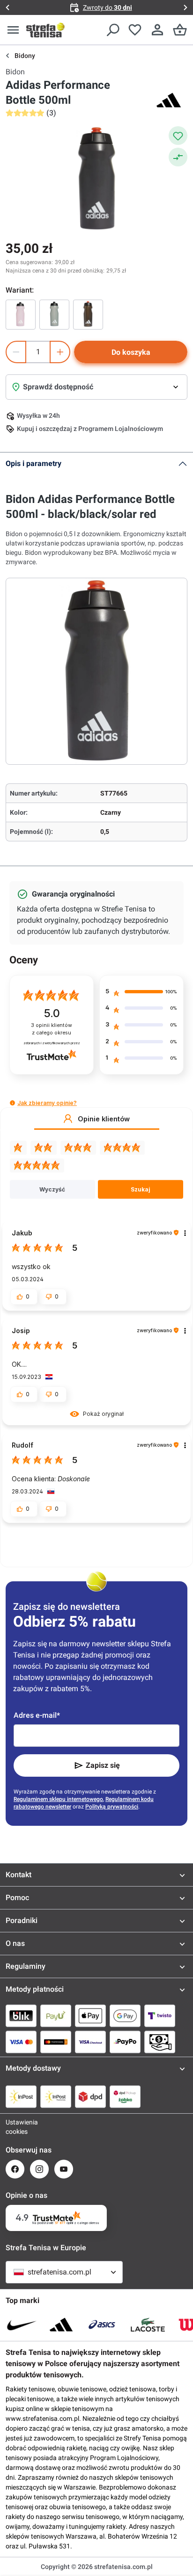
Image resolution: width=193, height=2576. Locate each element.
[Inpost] (21, 2096)
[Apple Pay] (90, 2016)
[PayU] (56, 2016)
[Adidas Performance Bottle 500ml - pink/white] (21, 315)
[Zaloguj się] (157, 30)
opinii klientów (52, 1029)
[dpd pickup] (125, 2096)
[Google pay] (125, 2016)
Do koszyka (131, 352)
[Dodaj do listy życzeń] (178, 136)
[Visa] (21, 2042)
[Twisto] (160, 2016)
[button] (12, 1103)
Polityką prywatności (112, 1807)
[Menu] (13, 30)
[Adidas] (169, 100)
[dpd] (90, 2096)
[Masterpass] (56, 2042)
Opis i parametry (33, 463)
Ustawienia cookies (15, 2127)
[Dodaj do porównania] (178, 157)
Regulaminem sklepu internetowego (58, 1799)
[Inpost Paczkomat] (56, 2096)
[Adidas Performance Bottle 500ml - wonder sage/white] (54, 315)
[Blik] (21, 2016)
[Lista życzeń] (135, 30)
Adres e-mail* (37, 1715)
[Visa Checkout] (90, 2042)
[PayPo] (125, 2042)
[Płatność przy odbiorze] (160, 2042)
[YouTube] (64, 2169)
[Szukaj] (112, 30)
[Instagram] (39, 2169)
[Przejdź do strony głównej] (45, 30)
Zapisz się (103, 1765)
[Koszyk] (180, 30)
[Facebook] (15, 2169)
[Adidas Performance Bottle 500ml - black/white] (88, 315)
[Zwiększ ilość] (60, 352)
